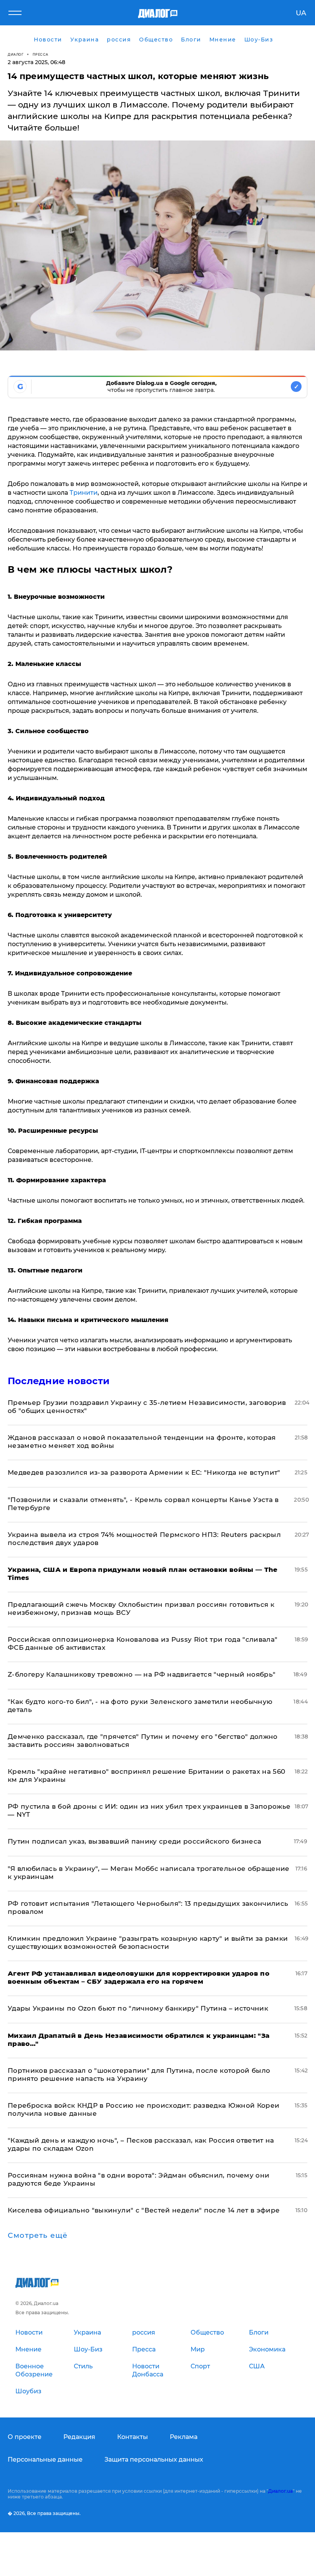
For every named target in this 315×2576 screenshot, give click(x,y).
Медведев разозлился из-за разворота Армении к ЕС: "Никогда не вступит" (144, 1472)
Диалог (16, 54)
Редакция (79, 2437)
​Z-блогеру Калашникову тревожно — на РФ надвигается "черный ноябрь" (142, 1674)
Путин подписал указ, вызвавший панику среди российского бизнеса (134, 1841)
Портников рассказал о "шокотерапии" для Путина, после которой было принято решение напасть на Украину (139, 2075)
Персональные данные (45, 2460)
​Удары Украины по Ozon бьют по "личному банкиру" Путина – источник (138, 2008)
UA (301, 13)
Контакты (133, 2437)
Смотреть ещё (38, 2236)
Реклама (184, 2437)
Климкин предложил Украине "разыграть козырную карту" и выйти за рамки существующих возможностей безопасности (148, 1942)
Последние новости (59, 1381)
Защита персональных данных (154, 2460)
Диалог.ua (280, 2491)
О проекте (25, 2437)
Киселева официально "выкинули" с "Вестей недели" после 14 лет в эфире (144, 2210)
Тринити (84, 493)
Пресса (41, 54)
